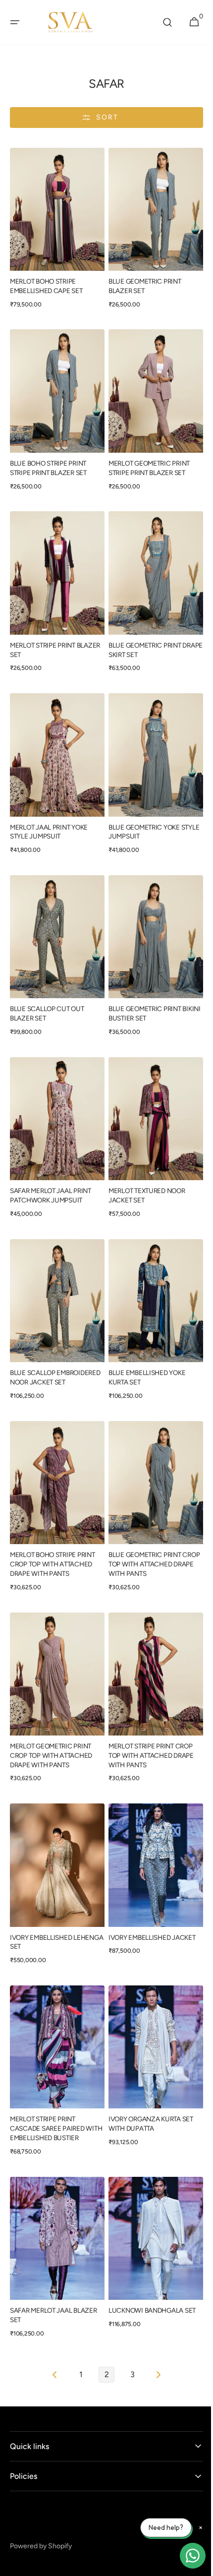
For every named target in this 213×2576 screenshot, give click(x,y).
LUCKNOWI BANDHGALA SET (149, 2252)
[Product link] (55, 230)
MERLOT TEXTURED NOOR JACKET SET (143, 1167)
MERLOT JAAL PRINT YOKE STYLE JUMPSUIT (49, 812)
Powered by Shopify (41, 2488)
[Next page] (155, 2317)
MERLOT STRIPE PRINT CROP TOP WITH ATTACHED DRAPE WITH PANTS (148, 1712)
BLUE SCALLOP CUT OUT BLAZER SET (47, 989)
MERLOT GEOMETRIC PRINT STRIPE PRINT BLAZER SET (146, 458)
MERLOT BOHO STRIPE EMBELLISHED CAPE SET (46, 281)
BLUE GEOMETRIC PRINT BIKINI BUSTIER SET (141, 989)
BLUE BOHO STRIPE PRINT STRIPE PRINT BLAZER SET (48, 458)
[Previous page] (52, 2317)
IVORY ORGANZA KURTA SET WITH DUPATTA (147, 2070)
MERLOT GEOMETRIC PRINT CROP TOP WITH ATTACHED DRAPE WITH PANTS (51, 1712)
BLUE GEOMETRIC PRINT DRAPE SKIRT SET (141, 635)
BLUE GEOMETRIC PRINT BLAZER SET (141, 281)
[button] (15, 22)
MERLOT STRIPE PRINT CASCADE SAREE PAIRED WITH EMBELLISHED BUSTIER (53, 2075)
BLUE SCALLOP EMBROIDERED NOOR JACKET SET (55, 1344)
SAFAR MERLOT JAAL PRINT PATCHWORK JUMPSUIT (51, 1167)
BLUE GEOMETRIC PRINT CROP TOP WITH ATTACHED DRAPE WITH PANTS (146, 1525)
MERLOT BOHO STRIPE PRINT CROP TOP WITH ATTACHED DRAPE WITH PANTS (53, 1525)
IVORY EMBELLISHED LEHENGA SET (41, 1893)
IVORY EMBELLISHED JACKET (149, 1889)
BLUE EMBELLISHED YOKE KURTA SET (143, 1344)
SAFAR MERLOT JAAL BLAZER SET (53, 2257)
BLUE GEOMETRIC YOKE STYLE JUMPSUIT (150, 812)
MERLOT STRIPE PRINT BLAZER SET (55, 635)
